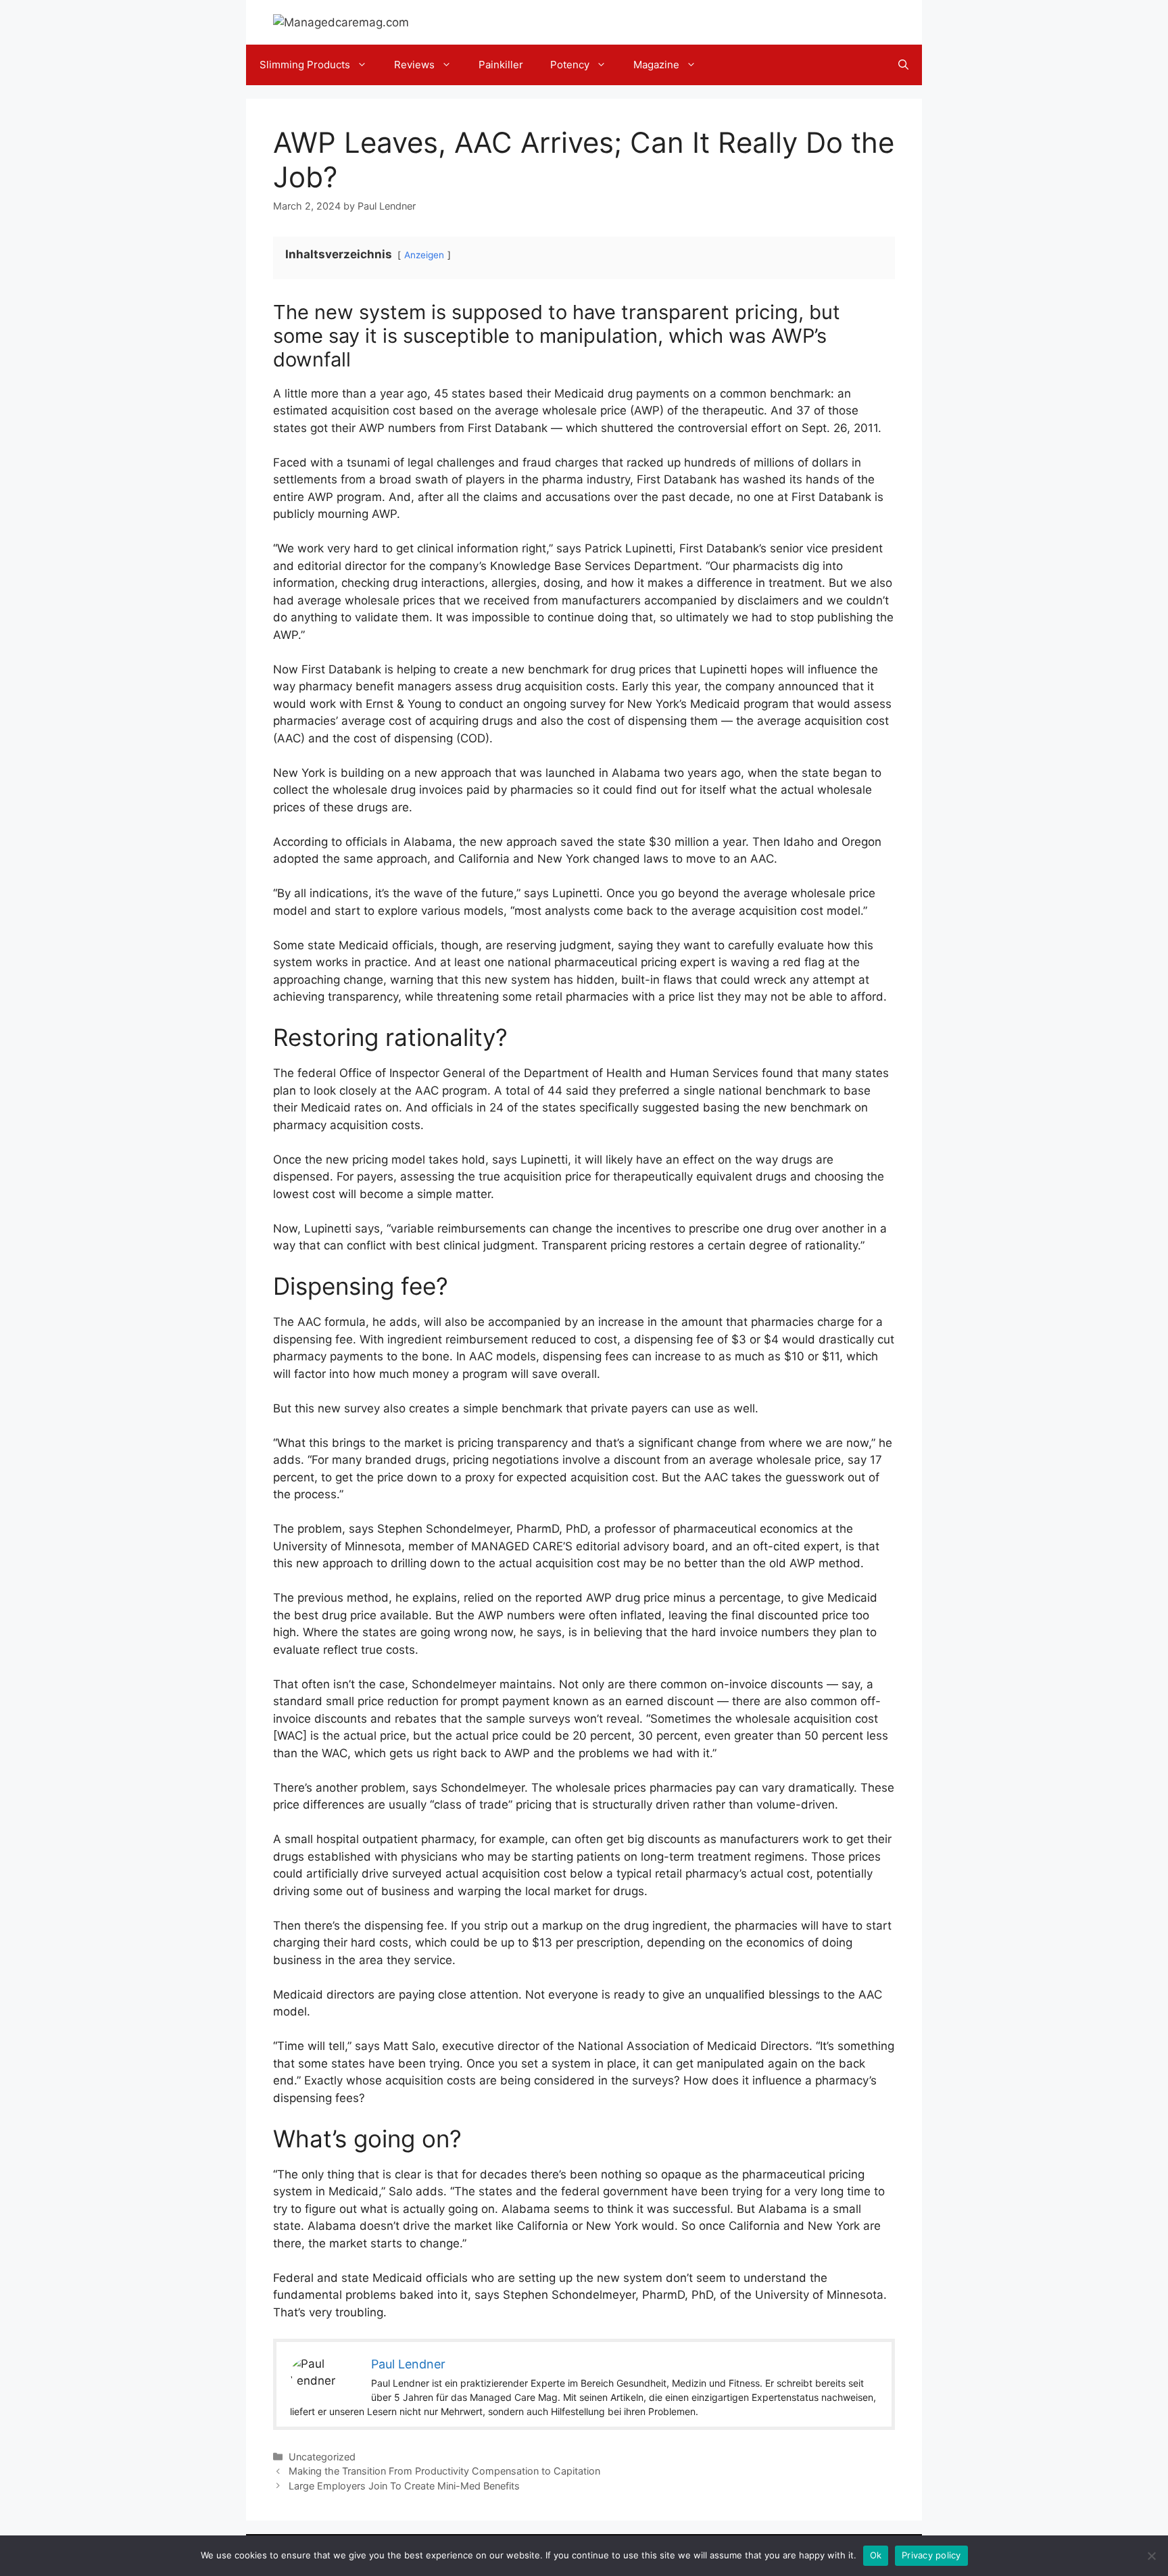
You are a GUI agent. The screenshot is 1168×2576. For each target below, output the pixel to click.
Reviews (414, 65)
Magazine (656, 65)
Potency (570, 65)
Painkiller (501, 65)
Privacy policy (931, 2555)
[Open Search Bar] (903, 65)
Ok (876, 2555)
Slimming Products (305, 65)
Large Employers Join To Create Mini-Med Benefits (404, 2486)
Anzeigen (424, 255)
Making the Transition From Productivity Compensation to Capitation (444, 2471)
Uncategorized (322, 2457)
